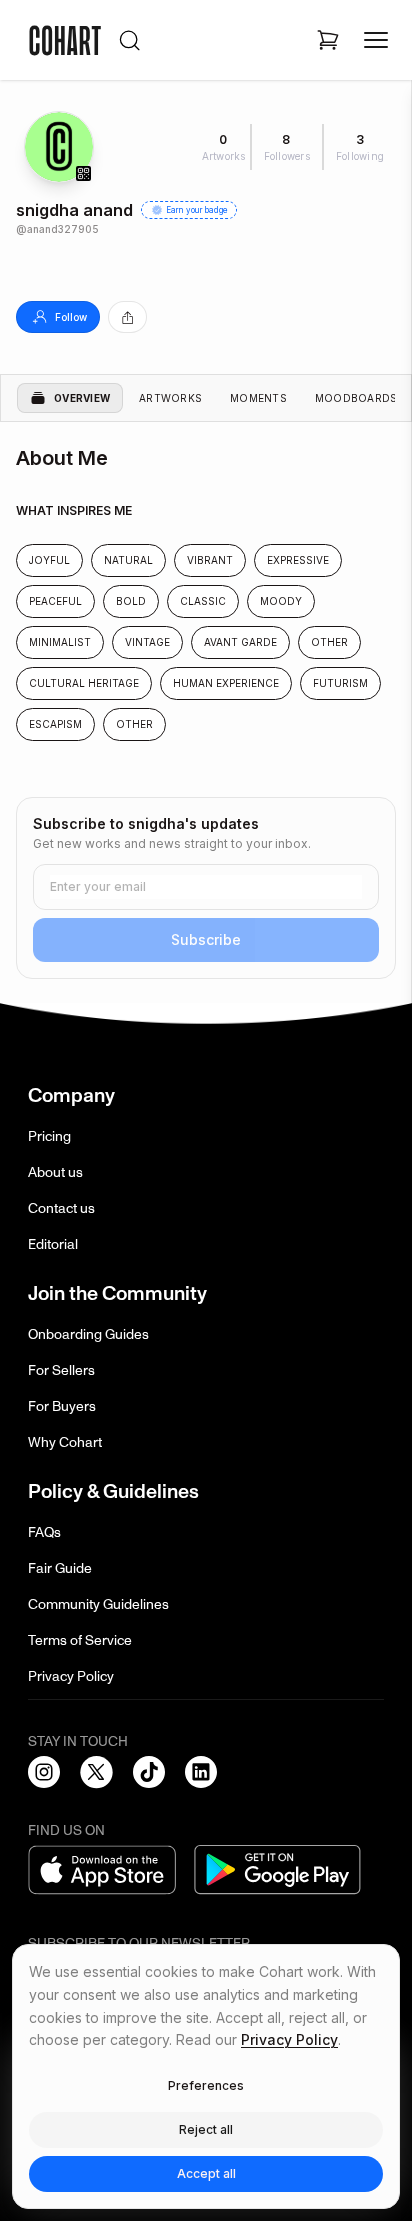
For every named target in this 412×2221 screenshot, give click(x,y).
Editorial (53, 1244)
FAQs (44, 1532)
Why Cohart (65, 1442)
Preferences (206, 2085)
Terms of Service (80, 1640)
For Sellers (61, 1370)
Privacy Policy (71, 1676)
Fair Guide (60, 1568)
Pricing (49, 1136)
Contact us (61, 1208)
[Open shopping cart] (328, 40)
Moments (258, 398)
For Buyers (62, 1406)
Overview (82, 398)
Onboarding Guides (88, 1334)
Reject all (206, 2129)
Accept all (206, 2173)
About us (55, 1172)
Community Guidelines (98, 1604)
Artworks (170, 398)
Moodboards (356, 398)
